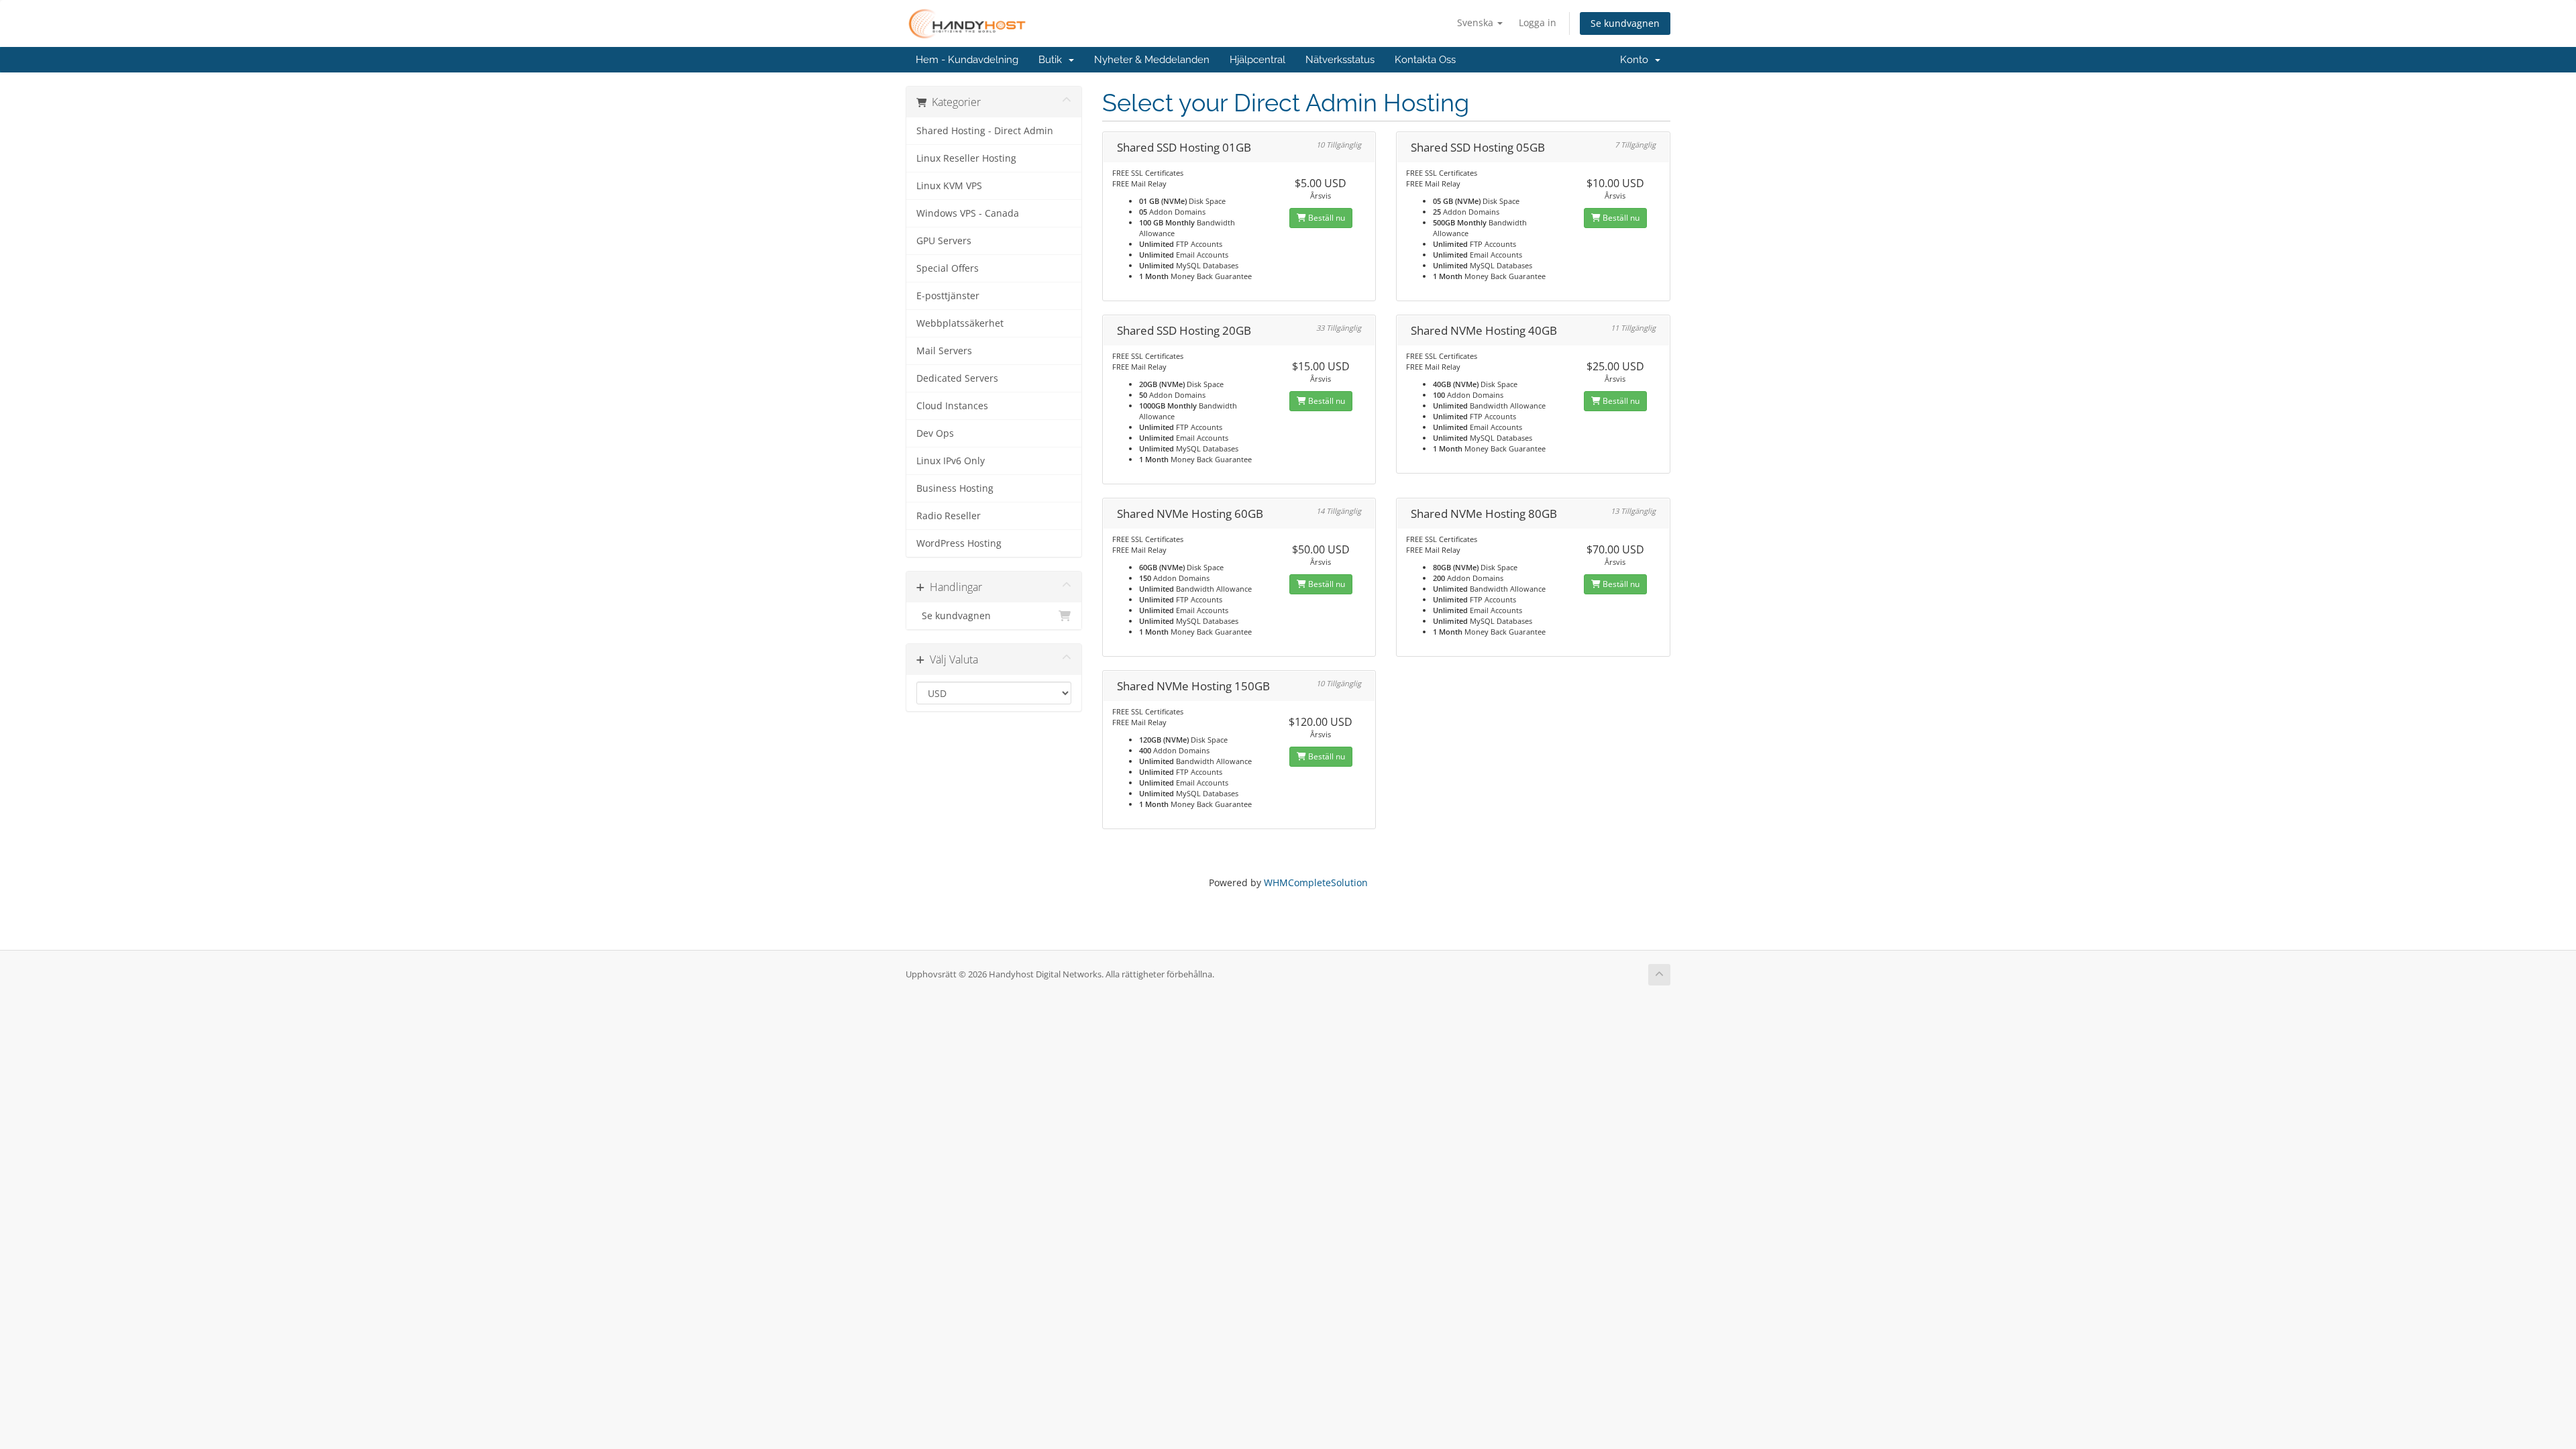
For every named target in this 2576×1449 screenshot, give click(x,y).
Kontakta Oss (1425, 60)
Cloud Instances (952, 406)
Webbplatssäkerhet (960, 323)
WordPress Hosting (959, 543)
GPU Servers (944, 241)
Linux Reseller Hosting (966, 158)
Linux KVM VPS (949, 186)
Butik (1053, 60)
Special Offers (948, 268)
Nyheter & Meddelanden (1152, 60)
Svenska (1477, 22)
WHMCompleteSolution (1316, 882)
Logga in (1538, 22)
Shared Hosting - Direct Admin (985, 131)
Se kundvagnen (1625, 23)
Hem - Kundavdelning (967, 60)
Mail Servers (944, 351)
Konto (1637, 60)
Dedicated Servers (957, 378)
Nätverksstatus (1340, 60)
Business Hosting (955, 488)
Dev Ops (935, 433)
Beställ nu (1326, 218)
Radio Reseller (949, 516)
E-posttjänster (948, 296)
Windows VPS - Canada (968, 213)
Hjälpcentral (1257, 60)
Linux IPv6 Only (951, 461)
